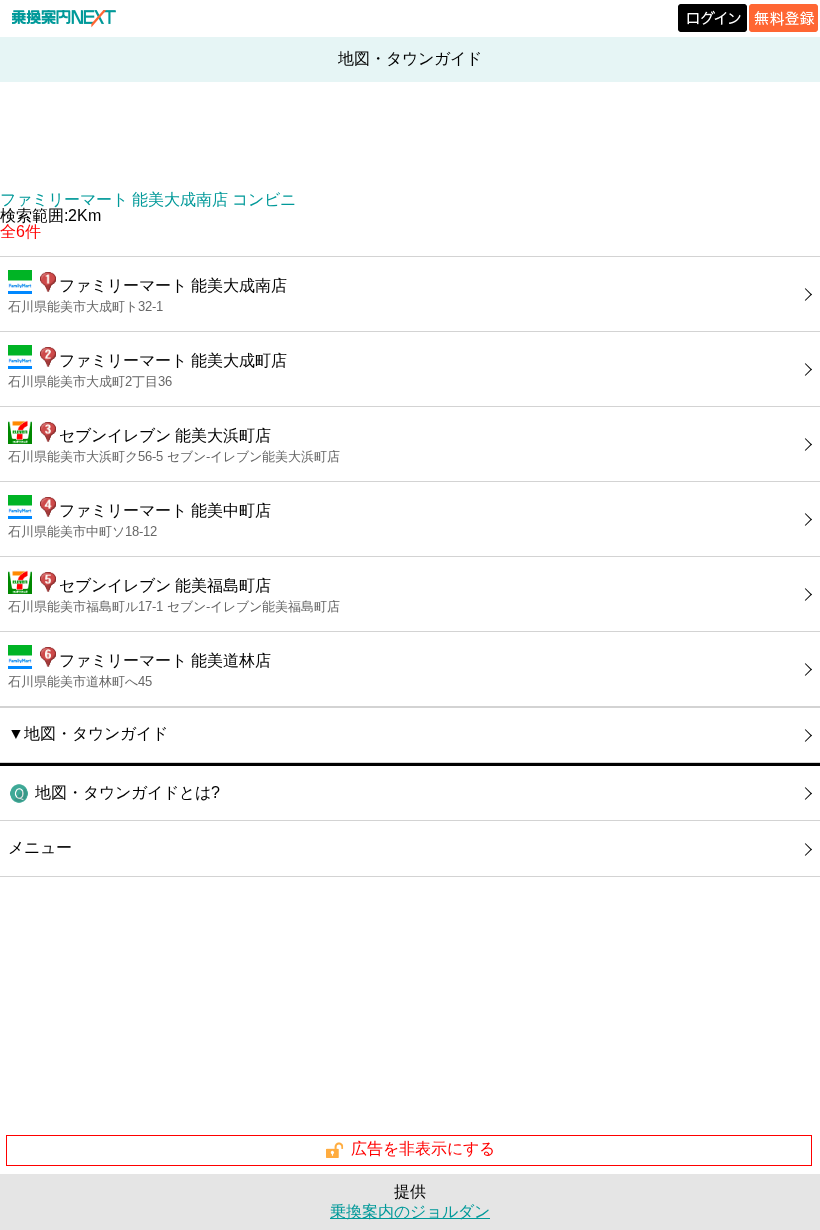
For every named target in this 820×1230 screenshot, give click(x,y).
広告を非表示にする (423, 1149)
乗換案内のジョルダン (410, 1211)
